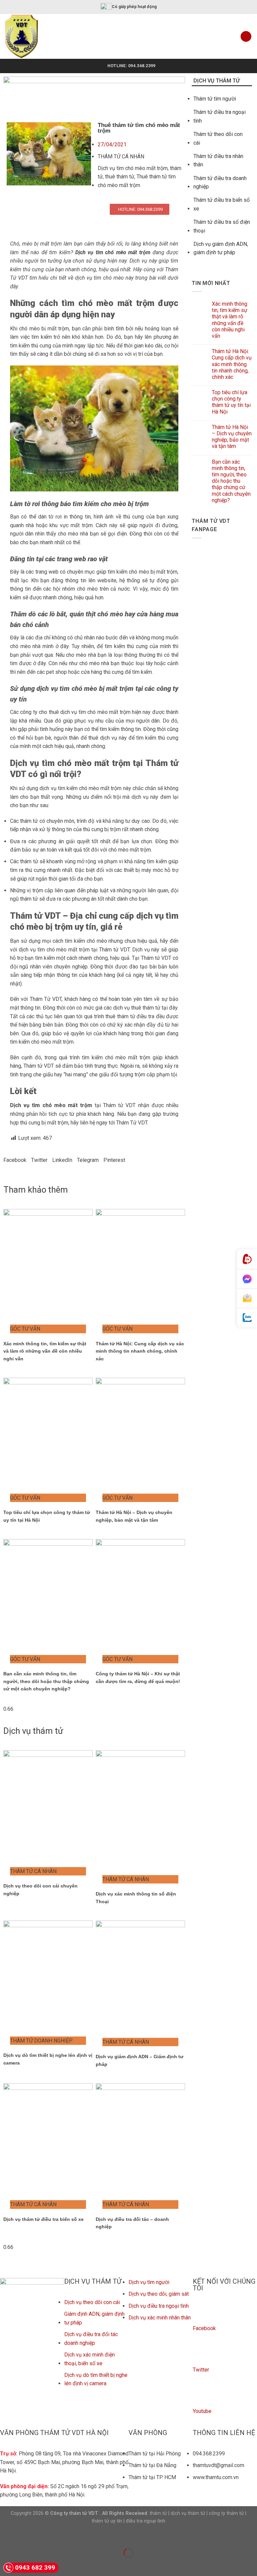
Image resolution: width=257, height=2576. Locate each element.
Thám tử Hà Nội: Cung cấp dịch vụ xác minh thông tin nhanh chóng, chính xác (140, 1351)
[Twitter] (201, 2355)
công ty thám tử (226, 2513)
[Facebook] (201, 2313)
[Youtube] (201, 2396)
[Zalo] (247, 1318)
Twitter (201, 2370)
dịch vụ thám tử (188, 2513)
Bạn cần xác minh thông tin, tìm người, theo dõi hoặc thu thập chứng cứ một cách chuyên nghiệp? (46, 1681)
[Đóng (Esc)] (7, 2536)
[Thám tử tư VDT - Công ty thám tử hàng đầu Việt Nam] (31, 36)
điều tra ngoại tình (146, 2521)
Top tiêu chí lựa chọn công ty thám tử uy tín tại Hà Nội (231, 402)
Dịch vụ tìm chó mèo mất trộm (133, 168)
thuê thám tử (120, 177)
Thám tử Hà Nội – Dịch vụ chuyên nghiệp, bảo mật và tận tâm (232, 437)
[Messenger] (247, 1279)
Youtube (202, 2411)
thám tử (158, 2513)
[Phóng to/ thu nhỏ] (26, 2536)
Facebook (204, 2328)
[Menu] (246, 37)
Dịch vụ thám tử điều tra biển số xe (44, 2219)
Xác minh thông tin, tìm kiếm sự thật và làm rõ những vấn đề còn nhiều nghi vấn (45, 1351)
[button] (15, 1160)
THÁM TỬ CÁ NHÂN (121, 157)
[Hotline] (247, 1259)
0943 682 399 (35, 2567)
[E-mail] (247, 1299)
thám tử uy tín (107, 2521)
